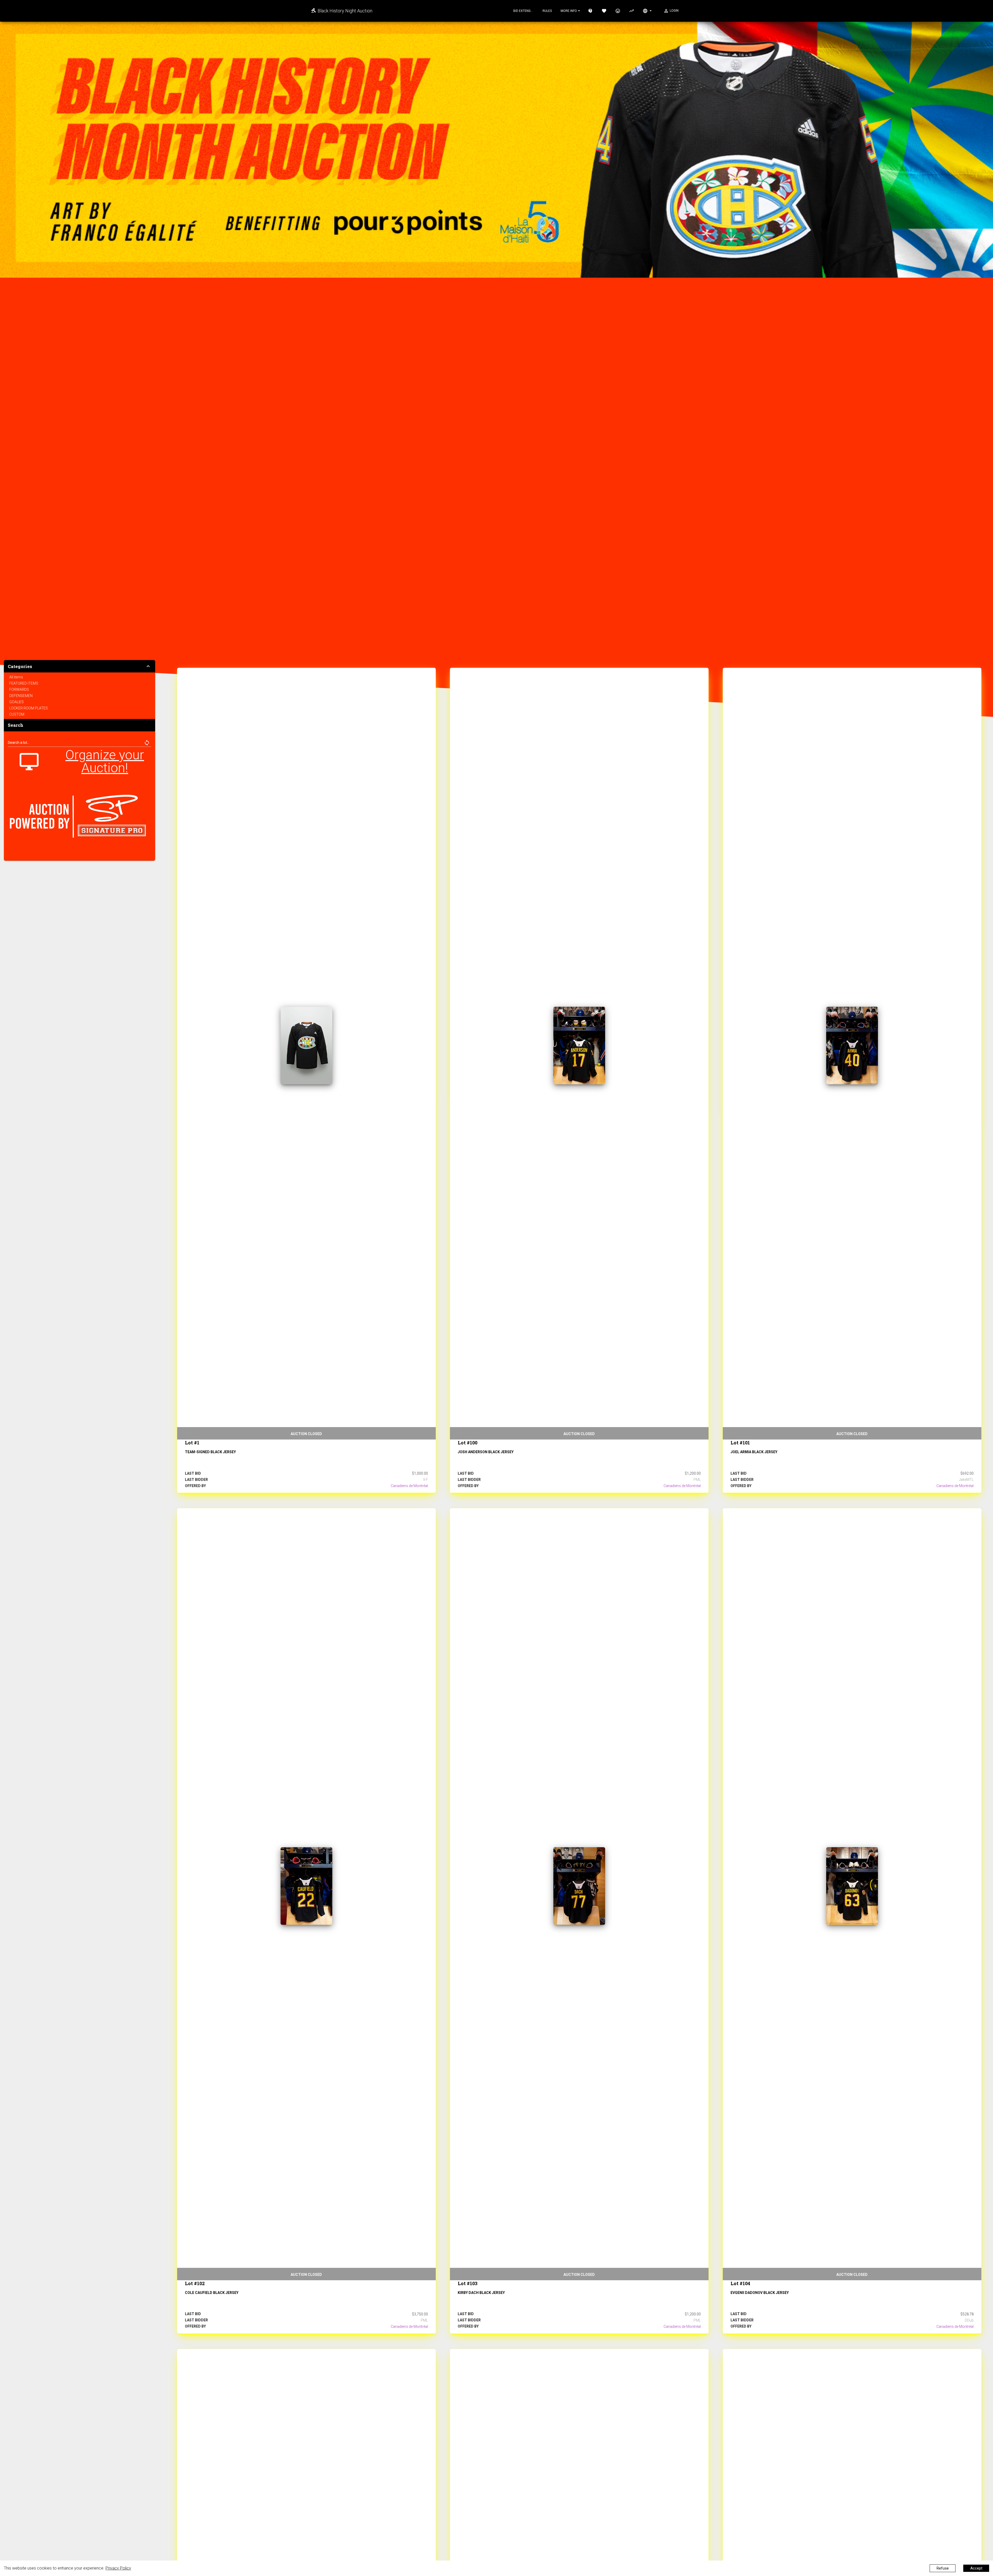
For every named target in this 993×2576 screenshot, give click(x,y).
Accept (976, 2568)
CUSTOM (17, 714)
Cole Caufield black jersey (212, 2293)
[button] (147, 743)
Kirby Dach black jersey (481, 2293)
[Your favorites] (604, 11)
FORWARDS (19, 690)
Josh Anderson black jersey (486, 1452)
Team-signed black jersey (210, 1452)
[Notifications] (647, 11)
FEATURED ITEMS (24, 683)
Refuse (943, 2568)
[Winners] (618, 11)
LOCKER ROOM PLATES (29, 708)
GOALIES (17, 702)
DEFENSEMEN (21, 696)
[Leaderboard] (632, 11)
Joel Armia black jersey (754, 1452)
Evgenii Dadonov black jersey (760, 2293)
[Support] (591, 11)
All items (16, 677)
